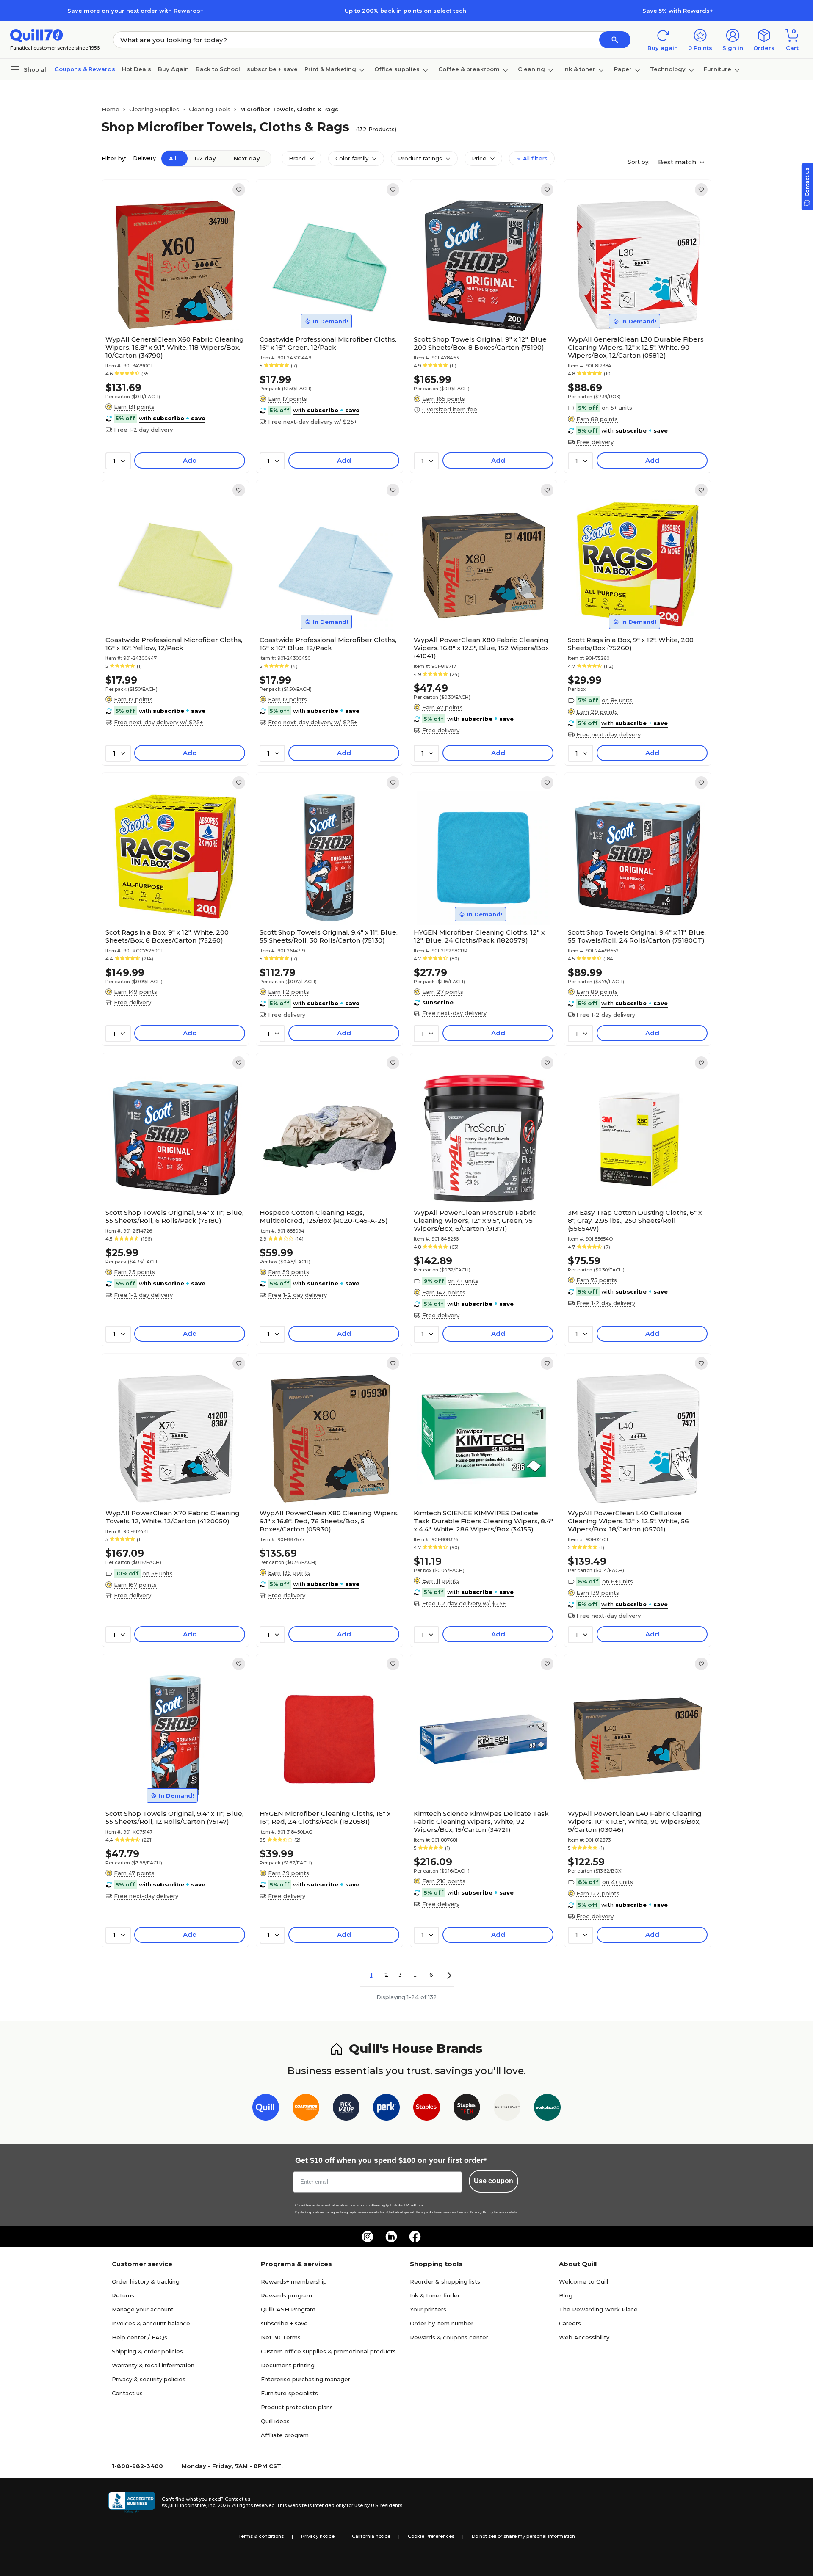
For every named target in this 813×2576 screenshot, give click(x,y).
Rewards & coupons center (449, 2337)
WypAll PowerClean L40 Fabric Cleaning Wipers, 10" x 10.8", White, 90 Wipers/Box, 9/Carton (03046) (635, 1822)
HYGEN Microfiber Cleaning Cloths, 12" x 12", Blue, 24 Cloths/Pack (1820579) (479, 936)
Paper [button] (623, 69)
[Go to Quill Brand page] (266, 2109)
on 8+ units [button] (617, 700)
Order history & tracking (146, 2281)
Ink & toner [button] (579, 69)
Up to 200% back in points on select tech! (406, 11)
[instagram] (368, 2237)
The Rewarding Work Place (598, 2309)
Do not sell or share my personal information (523, 2536)
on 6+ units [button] (618, 1581)
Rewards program (286, 2295)
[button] (615, 40)
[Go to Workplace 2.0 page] (547, 2109)
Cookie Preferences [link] (431, 2536)
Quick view (172, 306)
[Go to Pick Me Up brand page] (346, 2109)
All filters (534, 158)
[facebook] (415, 2237)
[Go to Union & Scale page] (507, 2109)
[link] (239, 190)
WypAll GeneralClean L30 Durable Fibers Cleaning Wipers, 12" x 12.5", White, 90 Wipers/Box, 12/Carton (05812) (636, 347)
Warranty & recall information (153, 2365)
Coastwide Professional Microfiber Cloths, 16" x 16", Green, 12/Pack (328, 343)
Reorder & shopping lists (445, 2281)
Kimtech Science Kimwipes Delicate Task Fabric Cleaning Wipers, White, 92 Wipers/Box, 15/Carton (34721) (481, 1822)
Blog (566, 2295)
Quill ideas (275, 2421)
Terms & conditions (261, 2536)
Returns (123, 2295)
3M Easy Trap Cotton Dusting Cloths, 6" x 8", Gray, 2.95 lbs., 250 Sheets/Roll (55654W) (635, 1220)
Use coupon (494, 2181)
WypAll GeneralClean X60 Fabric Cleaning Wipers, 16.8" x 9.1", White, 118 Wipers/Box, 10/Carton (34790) (175, 347)
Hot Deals (137, 69)
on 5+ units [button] (617, 408)
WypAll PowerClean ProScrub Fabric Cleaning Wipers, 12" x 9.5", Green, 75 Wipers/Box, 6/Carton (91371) (475, 1220)
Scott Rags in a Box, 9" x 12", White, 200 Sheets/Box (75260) (631, 644)
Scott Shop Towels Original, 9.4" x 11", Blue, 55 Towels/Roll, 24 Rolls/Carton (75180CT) (637, 936)
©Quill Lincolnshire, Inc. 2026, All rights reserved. (219, 2505)
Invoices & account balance (151, 2323)
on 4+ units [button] (463, 1281)
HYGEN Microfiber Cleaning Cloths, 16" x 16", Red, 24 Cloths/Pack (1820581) (325, 1818)
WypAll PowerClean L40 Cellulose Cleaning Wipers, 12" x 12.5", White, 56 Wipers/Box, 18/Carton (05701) (628, 1521)
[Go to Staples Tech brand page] (467, 2109)
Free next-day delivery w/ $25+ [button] (312, 422)
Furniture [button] (718, 69)
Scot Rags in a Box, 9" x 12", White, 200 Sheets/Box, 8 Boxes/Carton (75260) (167, 936)
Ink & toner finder (435, 2295)
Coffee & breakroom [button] (469, 69)
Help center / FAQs (140, 2337)
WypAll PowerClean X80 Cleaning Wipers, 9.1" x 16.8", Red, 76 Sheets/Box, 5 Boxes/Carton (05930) (329, 1521)
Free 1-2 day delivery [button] (143, 430)
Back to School (218, 69)
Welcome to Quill (583, 2281)
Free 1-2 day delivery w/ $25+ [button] (464, 1603)
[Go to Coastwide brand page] (306, 2109)
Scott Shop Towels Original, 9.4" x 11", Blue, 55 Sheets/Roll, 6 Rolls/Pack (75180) (174, 1216)
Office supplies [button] (397, 69)
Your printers (428, 2309)
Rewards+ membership (294, 2281)
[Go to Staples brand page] (427, 2109)
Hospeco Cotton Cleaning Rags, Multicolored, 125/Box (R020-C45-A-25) (324, 1216)
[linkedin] (391, 2237)
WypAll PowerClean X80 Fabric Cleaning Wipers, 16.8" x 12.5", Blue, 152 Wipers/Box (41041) (481, 648)
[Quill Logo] (37, 35)
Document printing (288, 2365)
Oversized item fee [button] (450, 409)
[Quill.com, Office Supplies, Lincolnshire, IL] (132, 2502)
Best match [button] (678, 162)
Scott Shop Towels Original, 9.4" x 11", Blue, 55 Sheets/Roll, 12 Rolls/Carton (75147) (174, 1818)
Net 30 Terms (281, 2337)
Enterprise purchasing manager (306, 2379)
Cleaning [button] (531, 69)
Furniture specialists (289, 2393)
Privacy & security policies (149, 2379)
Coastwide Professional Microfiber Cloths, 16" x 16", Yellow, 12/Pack (174, 644)
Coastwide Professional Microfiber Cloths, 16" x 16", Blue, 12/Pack (328, 644)
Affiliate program (285, 2435)
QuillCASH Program (288, 2309)
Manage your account (143, 2309)
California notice (371, 2536)
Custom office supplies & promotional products (328, 2351)
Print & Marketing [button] (330, 69)
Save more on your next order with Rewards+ (135, 11)
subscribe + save (272, 69)
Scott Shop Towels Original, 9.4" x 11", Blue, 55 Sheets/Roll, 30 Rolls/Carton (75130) (329, 936)
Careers (570, 2323)
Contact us (127, 2393)
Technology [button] (668, 69)
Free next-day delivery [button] (608, 734)
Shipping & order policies (147, 2351)
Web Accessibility (584, 2337)
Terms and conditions (365, 2205)
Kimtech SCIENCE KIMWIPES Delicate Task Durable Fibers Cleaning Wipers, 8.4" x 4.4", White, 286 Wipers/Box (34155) (483, 1521)
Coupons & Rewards (85, 69)
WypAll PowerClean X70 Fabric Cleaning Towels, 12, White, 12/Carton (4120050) (173, 1517)
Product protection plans (297, 2407)
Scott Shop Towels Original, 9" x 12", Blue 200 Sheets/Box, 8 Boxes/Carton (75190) (480, 343)
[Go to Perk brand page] (386, 2109)
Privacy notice (318, 2536)
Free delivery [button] (595, 442)
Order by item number (442, 2323)
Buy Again (173, 69)
